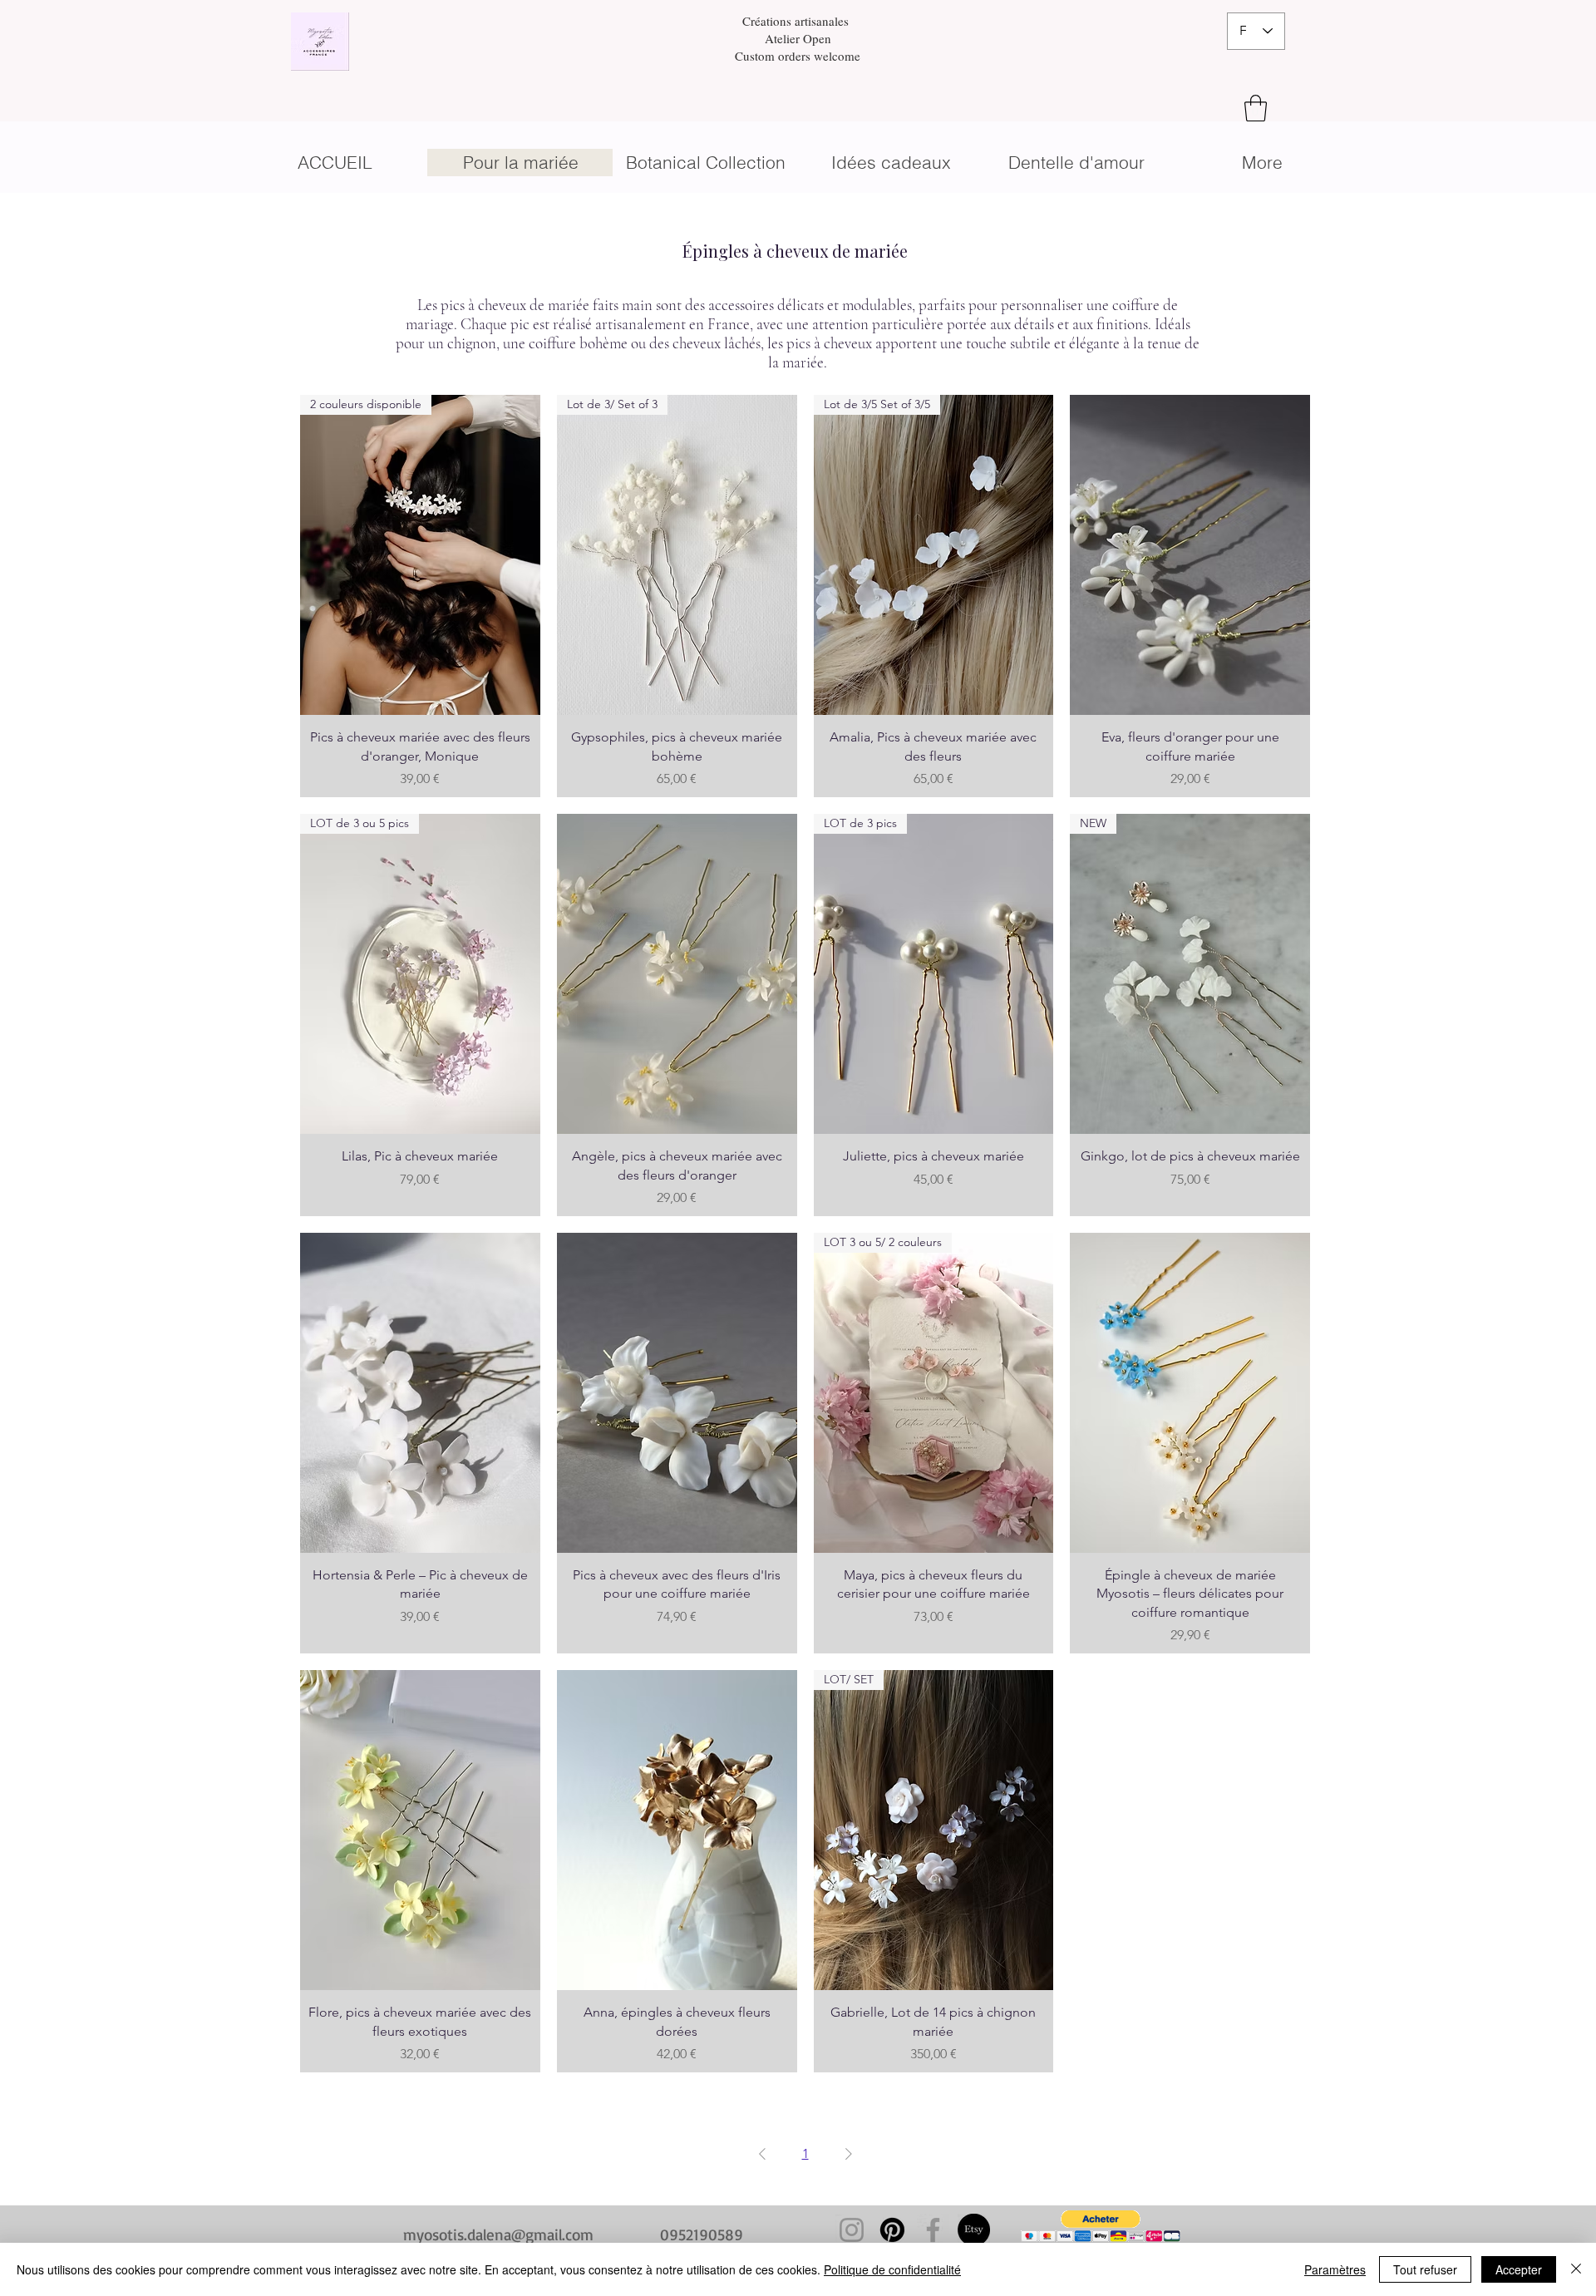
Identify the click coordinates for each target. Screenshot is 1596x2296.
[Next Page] (849, 2154)
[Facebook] (933, 2230)
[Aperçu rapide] (1190, 555)
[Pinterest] (892, 2230)
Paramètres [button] (1335, 2269)
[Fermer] (1576, 2269)
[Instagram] (852, 2230)
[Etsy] (974, 2230)
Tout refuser (1425, 2269)
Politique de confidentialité (892, 2269)
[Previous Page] (762, 2154)
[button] (1256, 108)
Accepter (1519, 2269)
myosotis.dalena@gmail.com (498, 2234)
